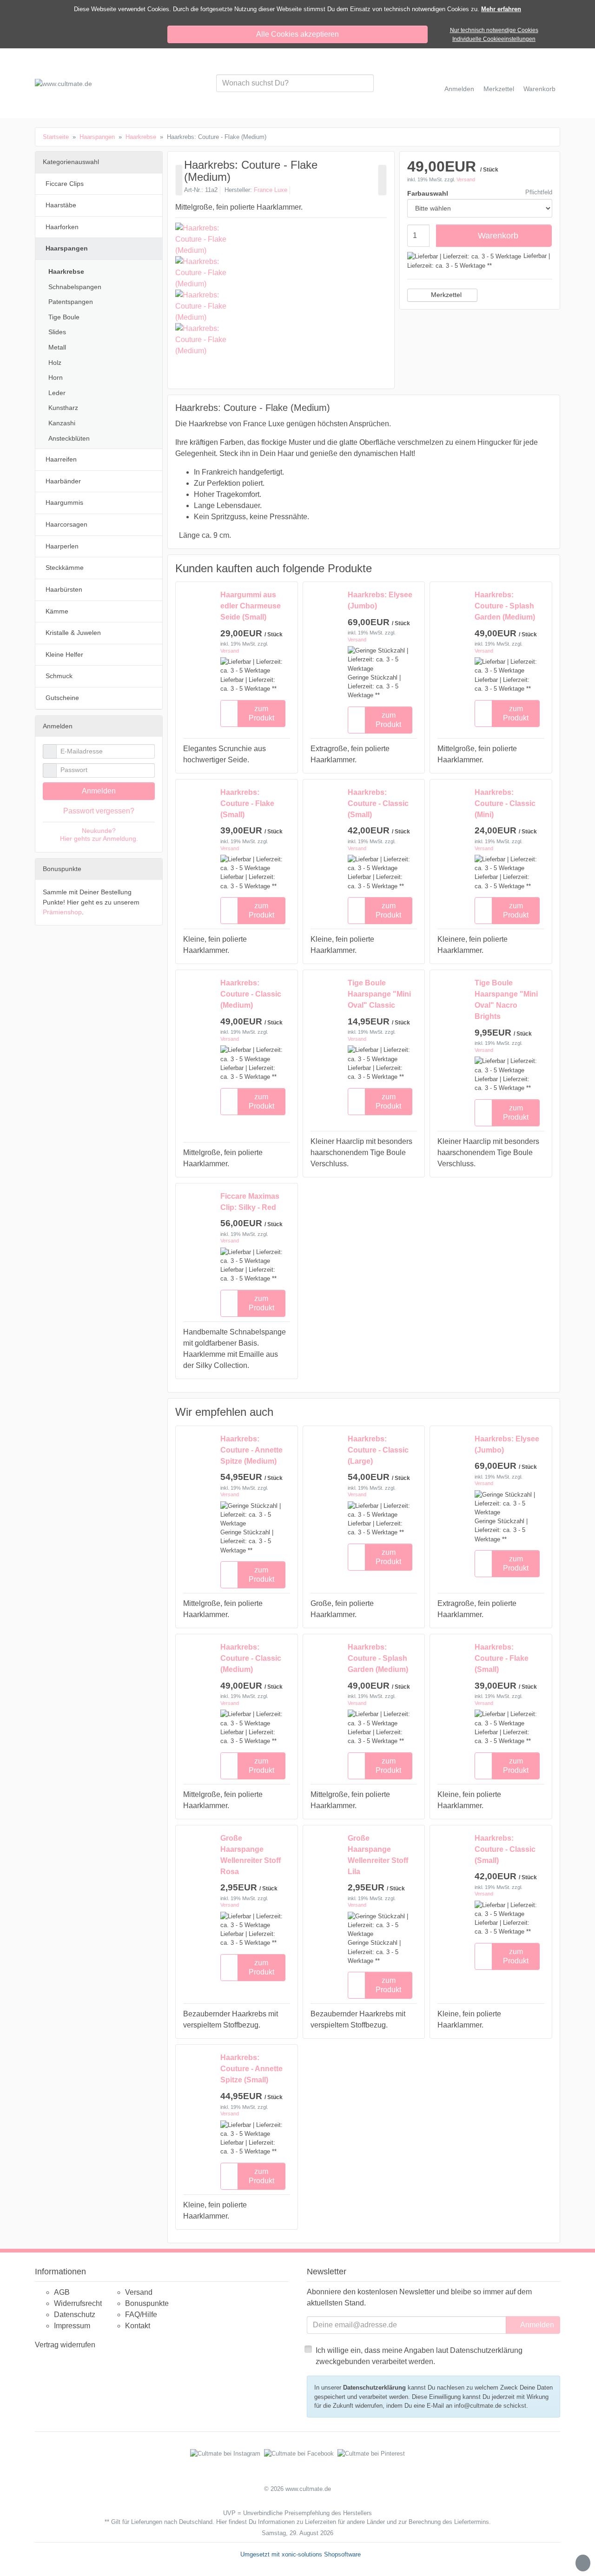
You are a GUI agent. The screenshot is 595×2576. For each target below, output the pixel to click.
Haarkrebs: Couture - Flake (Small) (247, 803)
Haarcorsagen (66, 524)
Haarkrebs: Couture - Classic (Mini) (505, 803)
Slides (57, 332)
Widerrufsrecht (78, 2303)
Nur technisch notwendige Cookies (494, 30)
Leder (57, 393)
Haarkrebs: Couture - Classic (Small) (378, 803)
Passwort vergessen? (99, 811)
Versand (466, 179)
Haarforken (62, 227)
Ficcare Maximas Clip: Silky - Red (250, 1202)
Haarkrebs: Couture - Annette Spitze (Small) (251, 2069)
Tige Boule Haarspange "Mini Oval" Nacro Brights (506, 1000)
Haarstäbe (61, 205)
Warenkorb (498, 235)
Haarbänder (63, 481)
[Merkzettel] (229, 713)
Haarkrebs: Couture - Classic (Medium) (251, 994)
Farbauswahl (428, 193)
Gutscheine (62, 698)
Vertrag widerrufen (65, 2345)
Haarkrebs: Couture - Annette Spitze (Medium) (251, 1450)
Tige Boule (64, 317)
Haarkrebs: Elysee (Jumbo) (380, 600)
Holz (55, 363)
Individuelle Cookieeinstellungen (494, 39)
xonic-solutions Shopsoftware (321, 2554)
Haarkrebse (66, 271)
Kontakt (138, 2326)
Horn (56, 377)
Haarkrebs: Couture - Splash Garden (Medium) (505, 606)
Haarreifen (61, 459)
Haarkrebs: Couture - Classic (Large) (378, 1450)
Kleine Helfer (64, 654)
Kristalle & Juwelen (73, 633)
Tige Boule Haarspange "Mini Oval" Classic (379, 994)
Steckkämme (65, 568)
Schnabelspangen (75, 287)
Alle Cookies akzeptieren (297, 34)
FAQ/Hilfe (141, 2315)
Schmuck (59, 676)
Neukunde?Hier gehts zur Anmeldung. (99, 835)
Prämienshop (62, 912)
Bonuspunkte (147, 2303)
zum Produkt (261, 713)
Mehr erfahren (501, 9)
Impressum (72, 2326)
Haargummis (64, 502)
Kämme (57, 611)
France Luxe (271, 190)
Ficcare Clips (65, 184)
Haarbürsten (64, 589)
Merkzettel (446, 295)
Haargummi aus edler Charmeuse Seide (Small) (251, 606)
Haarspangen (67, 248)
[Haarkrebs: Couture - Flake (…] (179, 180)
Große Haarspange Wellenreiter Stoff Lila (378, 1855)
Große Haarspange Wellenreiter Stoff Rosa (251, 1855)
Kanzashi (62, 423)
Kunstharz (63, 408)
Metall (57, 347)
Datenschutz (75, 2315)
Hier (221, 2522)
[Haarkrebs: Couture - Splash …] (382, 180)
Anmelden (99, 791)
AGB (62, 2292)
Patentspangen (71, 302)
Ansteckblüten (69, 438)
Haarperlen (62, 546)
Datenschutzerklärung (374, 2388)
